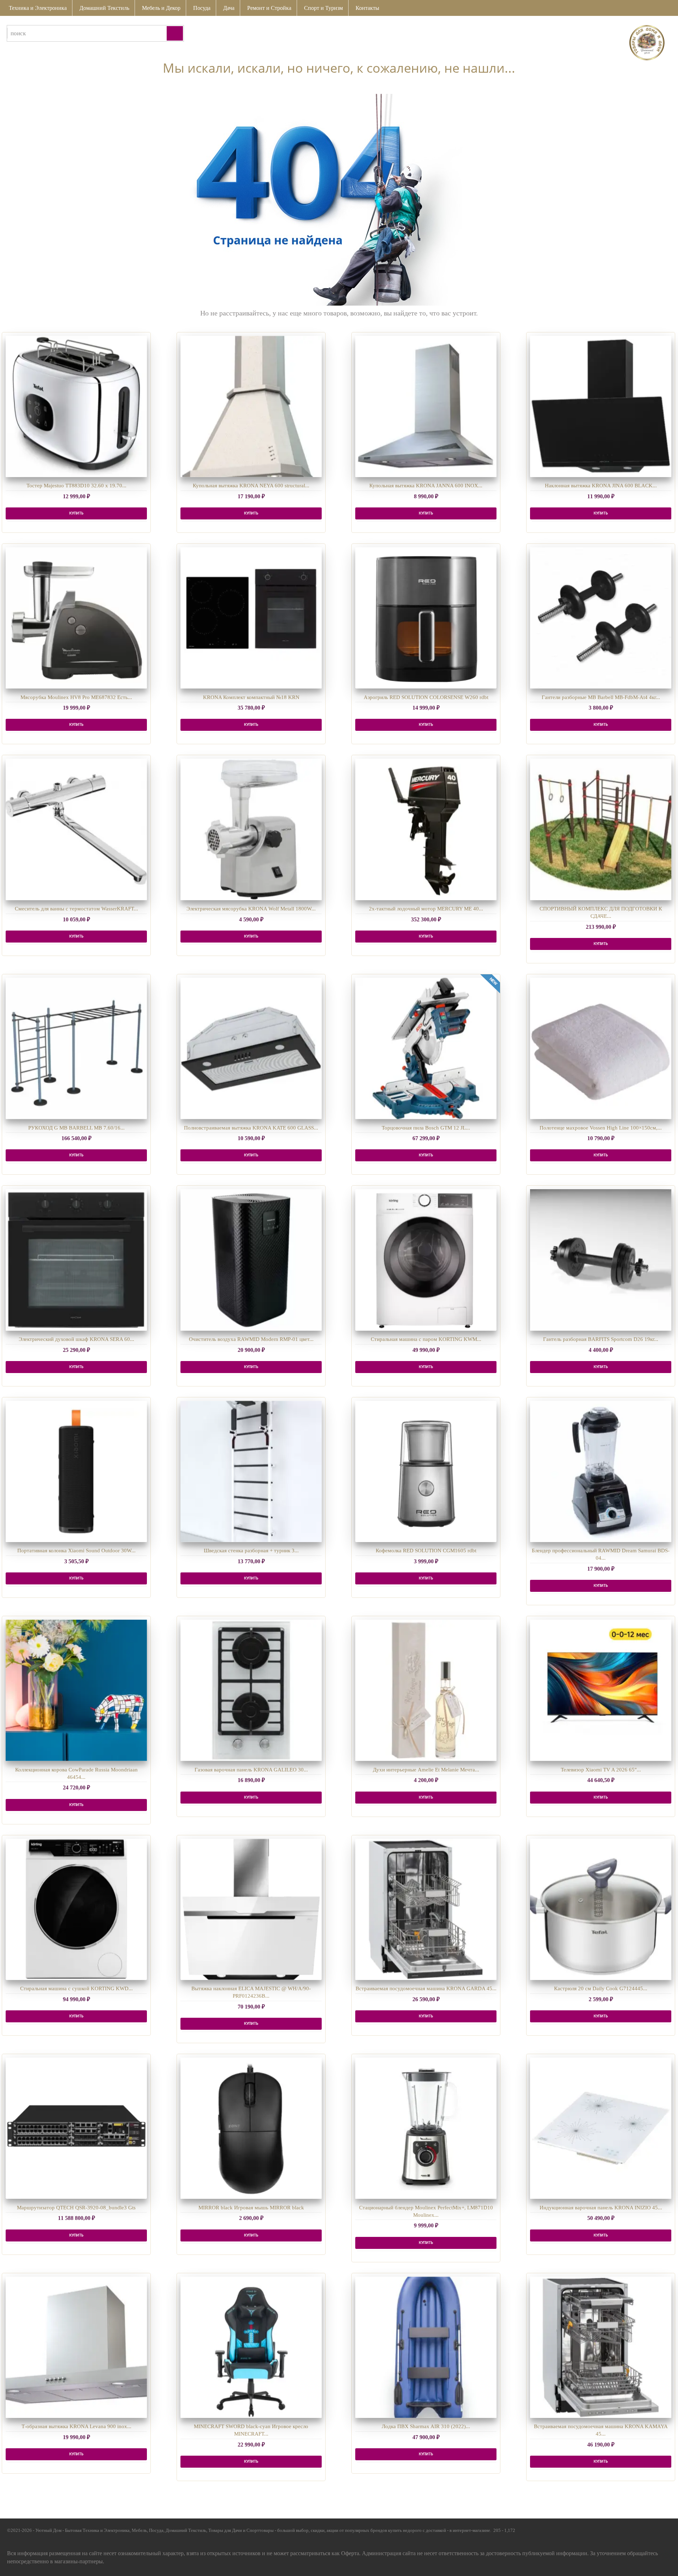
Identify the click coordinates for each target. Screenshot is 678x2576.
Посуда (202, 8)
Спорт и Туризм (323, 8)
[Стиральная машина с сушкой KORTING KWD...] (76, 1909)
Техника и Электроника (38, 8)
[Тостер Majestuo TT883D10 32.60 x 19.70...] (76, 407)
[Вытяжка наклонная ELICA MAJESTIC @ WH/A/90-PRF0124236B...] (251, 1909)
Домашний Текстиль (104, 8)
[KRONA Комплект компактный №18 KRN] (251, 618)
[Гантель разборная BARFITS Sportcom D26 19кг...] (601, 1260)
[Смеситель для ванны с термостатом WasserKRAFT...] (76, 829)
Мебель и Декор (161, 8)
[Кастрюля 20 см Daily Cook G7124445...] (601, 1909)
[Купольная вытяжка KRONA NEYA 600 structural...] (251, 407)
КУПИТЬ (76, 513)
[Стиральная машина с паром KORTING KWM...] (426, 1260)
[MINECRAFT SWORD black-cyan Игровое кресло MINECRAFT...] (251, 2347)
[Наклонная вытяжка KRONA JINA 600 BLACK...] (601, 407)
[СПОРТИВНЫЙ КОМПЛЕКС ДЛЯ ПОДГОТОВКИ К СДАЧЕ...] (601, 829)
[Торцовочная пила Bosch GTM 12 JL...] (426, 1048)
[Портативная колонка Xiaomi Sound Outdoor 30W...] (76, 1471)
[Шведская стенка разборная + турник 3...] (251, 1471)
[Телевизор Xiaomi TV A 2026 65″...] (601, 1690)
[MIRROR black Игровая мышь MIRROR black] (251, 2128)
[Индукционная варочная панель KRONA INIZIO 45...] (601, 2128)
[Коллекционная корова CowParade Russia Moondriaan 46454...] (76, 1690)
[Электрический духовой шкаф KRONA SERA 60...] (76, 1260)
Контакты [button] (367, 8)
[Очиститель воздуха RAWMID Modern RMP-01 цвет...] (251, 1260)
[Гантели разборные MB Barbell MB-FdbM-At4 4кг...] (601, 618)
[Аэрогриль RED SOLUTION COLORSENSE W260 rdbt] (426, 618)
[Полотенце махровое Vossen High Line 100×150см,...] (601, 1048)
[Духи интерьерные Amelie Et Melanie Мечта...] (426, 1690)
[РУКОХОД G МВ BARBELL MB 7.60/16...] (76, 1048)
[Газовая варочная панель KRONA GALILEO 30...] (251, 1690)
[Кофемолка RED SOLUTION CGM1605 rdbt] (426, 1471)
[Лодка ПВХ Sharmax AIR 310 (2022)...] (426, 2347)
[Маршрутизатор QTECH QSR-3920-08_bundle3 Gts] (76, 2128)
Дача (229, 8)
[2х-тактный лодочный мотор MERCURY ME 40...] (426, 829)
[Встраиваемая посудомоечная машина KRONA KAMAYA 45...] (601, 2347)
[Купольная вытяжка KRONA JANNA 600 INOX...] (426, 407)
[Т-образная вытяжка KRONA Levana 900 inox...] (76, 2347)
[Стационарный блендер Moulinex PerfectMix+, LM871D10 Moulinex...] (426, 2128)
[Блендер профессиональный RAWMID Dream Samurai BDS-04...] (601, 1471)
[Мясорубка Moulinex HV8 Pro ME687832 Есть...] (76, 618)
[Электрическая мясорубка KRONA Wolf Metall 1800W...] (251, 829)
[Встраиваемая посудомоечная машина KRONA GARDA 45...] (426, 1909)
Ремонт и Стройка (269, 8)
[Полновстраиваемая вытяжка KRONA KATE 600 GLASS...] (251, 1048)
